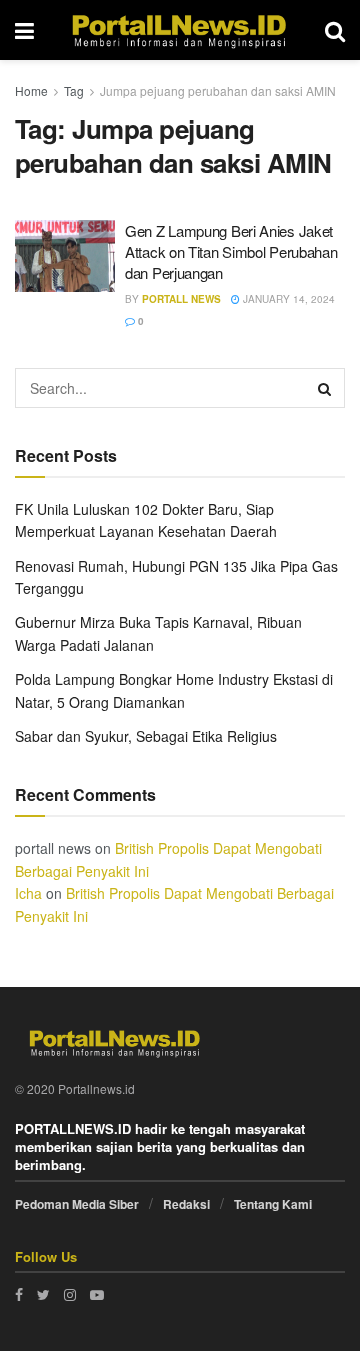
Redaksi (186, 1204)
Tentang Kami (273, 1204)
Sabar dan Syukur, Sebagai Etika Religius (146, 736)
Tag (74, 90)
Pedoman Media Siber (77, 1204)
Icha (28, 893)
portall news (181, 299)
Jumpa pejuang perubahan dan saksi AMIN (218, 90)
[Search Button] (325, 388)
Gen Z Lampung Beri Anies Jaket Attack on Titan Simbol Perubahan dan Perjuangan (231, 251)
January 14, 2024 (287, 299)
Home (31, 90)
